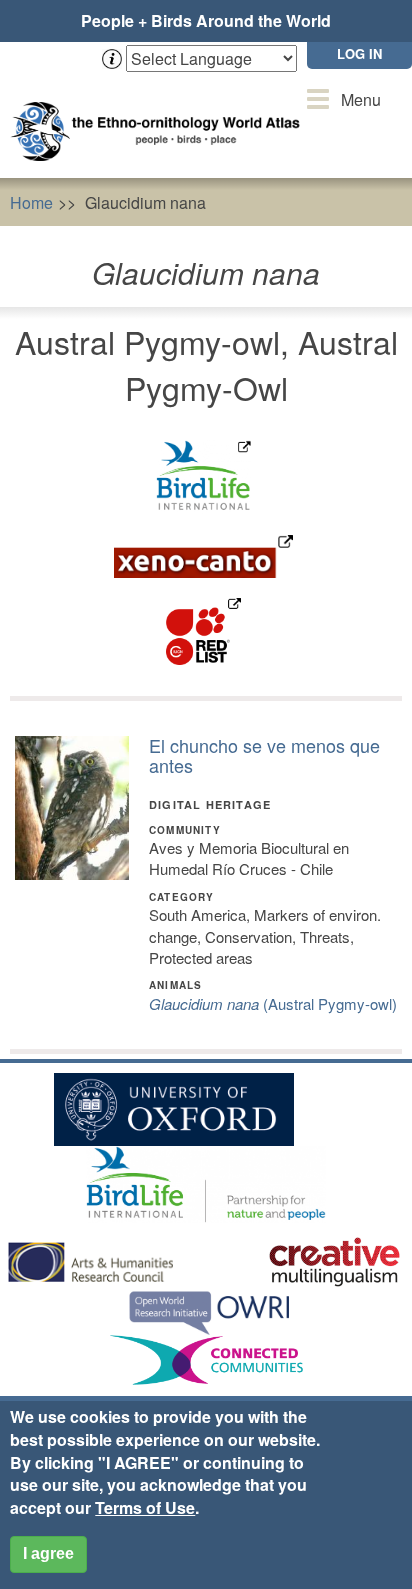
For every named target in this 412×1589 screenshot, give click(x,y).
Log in (359, 53)
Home (31, 202)
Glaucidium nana (145, 202)
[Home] (160, 111)
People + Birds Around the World (206, 20)
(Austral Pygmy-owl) (273, 1003)
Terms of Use (145, 1507)
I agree (48, 1553)
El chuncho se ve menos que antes (264, 755)
